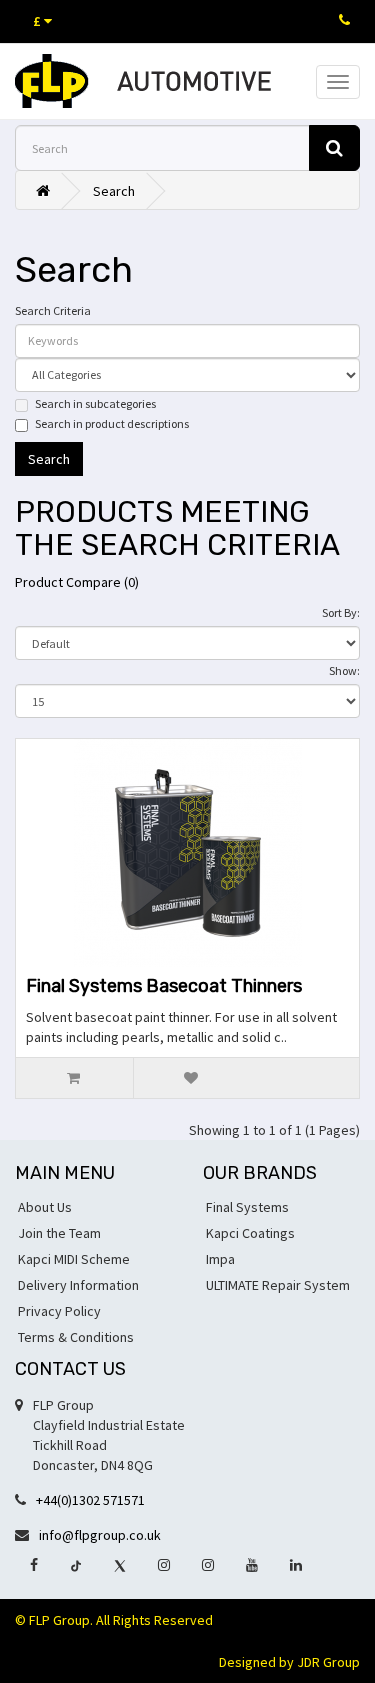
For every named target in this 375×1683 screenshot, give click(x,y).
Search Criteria (53, 310)
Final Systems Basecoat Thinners (164, 986)
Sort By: (341, 612)
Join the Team (59, 1233)
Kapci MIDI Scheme (74, 1259)
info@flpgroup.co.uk (100, 1535)
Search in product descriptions (112, 423)
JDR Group (328, 1662)
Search (114, 191)
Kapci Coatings (250, 1233)
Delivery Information (78, 1285)
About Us (45, 1207)
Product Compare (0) (77, 582)
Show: (344, 670)
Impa (220, 1259)
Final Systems (247, 1207)
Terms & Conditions (76, 1337)
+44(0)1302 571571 (90, 1500)
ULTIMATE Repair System (278, 1285)
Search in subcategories (95, 403)
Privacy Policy (59, 1311)
